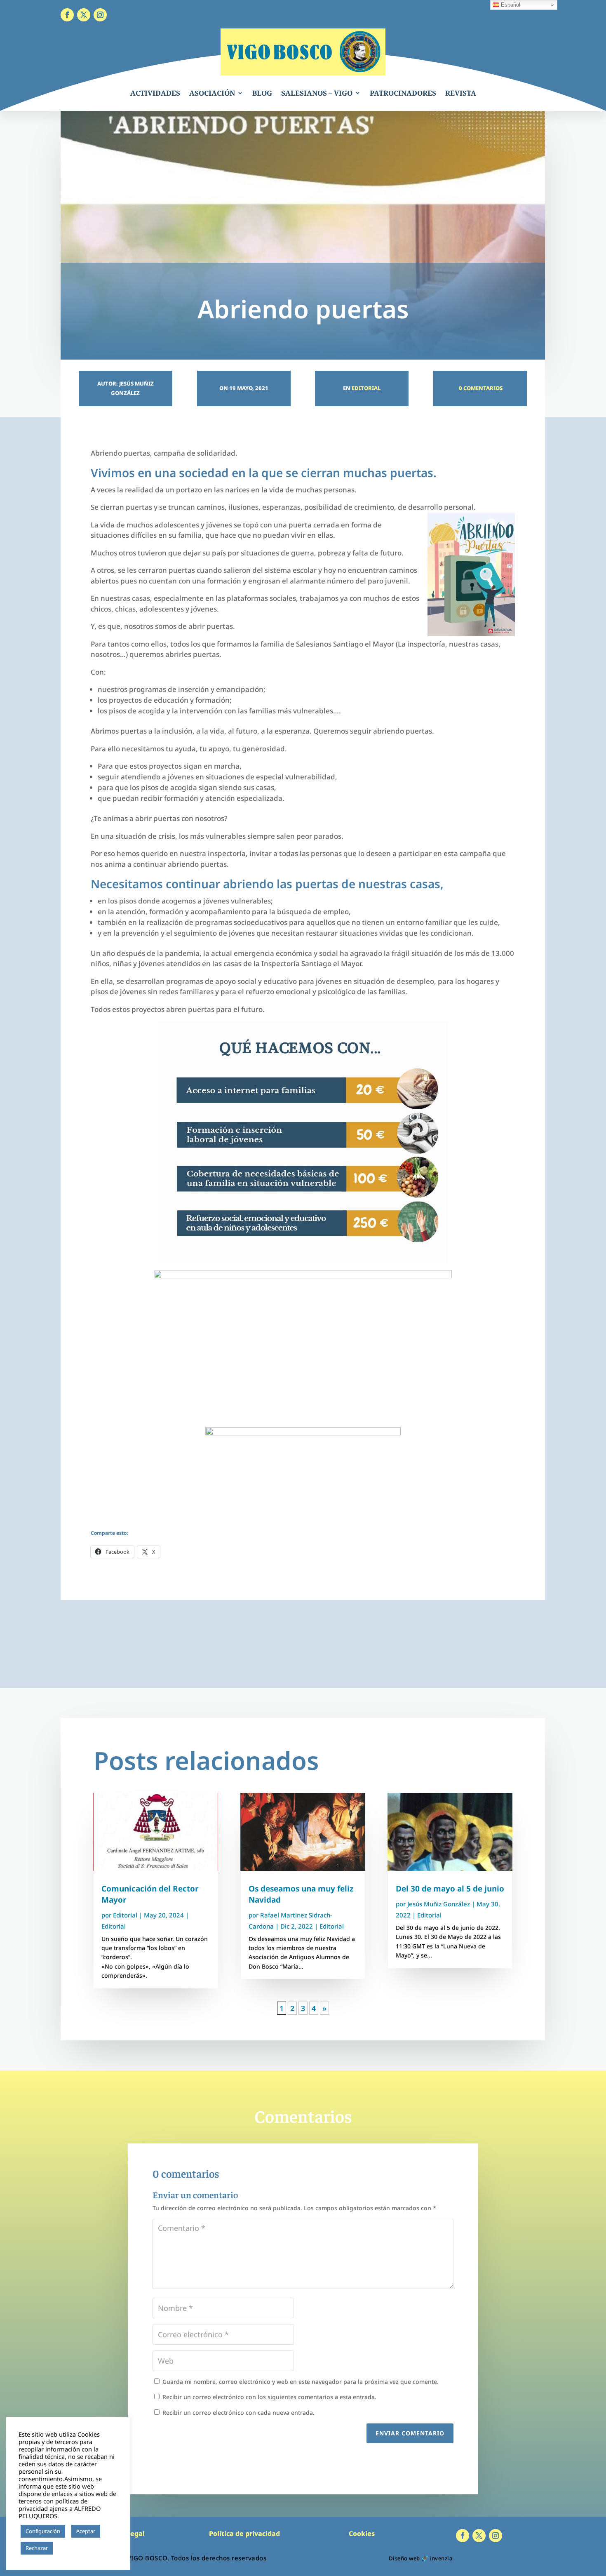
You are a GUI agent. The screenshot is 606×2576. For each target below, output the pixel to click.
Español (510, 5)
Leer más (68, 2548)
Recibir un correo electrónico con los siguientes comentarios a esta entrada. (269, 2397)
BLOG (262, 93)
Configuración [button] (43, 2531)
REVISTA (461, 93)
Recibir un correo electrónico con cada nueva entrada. (238, 2413)
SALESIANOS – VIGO (317, 93)
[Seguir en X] (84, 15)
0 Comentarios (480, 388)
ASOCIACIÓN (212, 93)
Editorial (366, 388)
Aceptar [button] (86, 2531)
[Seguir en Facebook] (67, 15)
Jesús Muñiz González (439, 1904)
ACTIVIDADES (155, 93)
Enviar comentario (410, 2433)
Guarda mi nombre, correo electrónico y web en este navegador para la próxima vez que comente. (301, 2382)
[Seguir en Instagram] (100, 15)
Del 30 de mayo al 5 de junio (450, 1889)
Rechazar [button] (37, 2548)
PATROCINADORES (403, 93)
